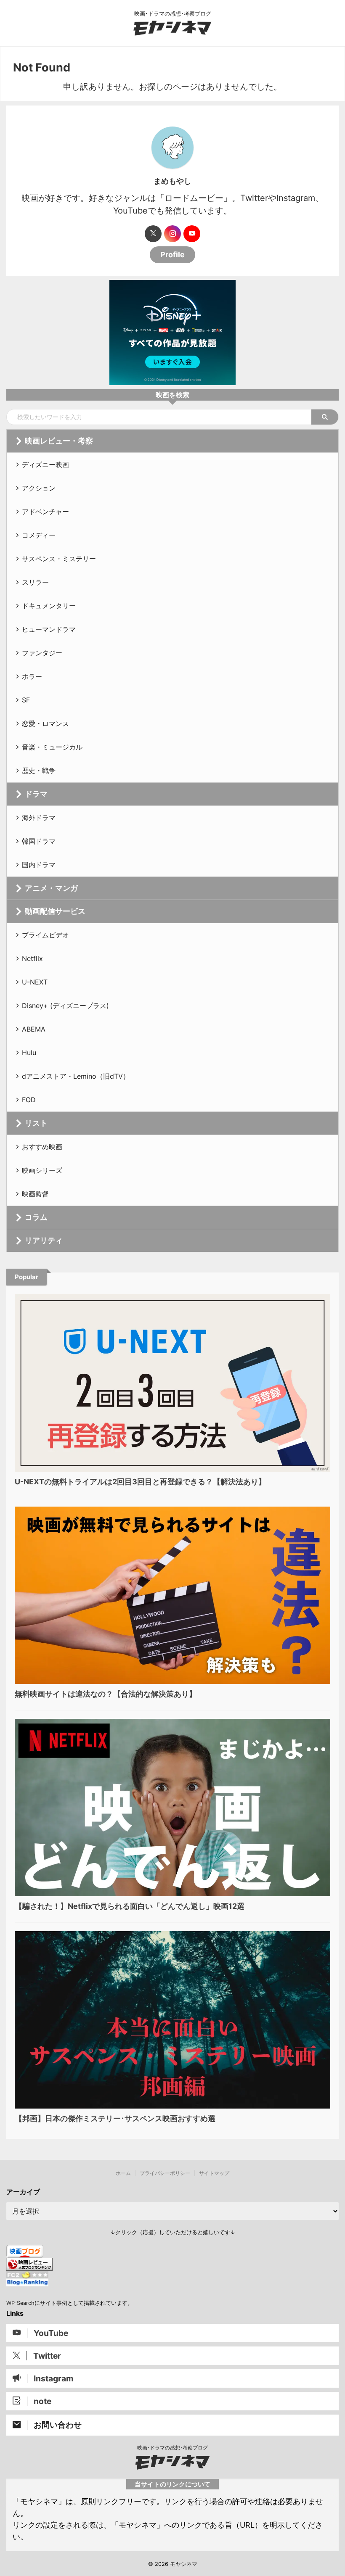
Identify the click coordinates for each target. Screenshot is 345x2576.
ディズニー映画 (45, 465)
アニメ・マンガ (51, 888)
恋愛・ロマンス (45, 723)
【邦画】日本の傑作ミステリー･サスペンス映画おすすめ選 (115, 2118)
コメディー (39, 535)
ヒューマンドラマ (49, 629)
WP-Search (20, 2303)
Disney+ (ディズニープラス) (65, 1006)
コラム (36, 1217)
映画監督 (35, 1194)
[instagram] (172, 234)
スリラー (35, 582)
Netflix (32, 958)
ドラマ (36, 794)
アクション (39, 488)
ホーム (123, 2173)
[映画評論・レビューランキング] (29, 2267)
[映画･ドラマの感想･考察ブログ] (172, 30)
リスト (36, 1123)
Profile (172, 255)
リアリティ (44, 1240)
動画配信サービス (55, 911)
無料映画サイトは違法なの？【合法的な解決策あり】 (106, 1694)
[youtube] (192, 234)
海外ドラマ (39, 818)
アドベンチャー (45, 512)
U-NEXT (35, 982)
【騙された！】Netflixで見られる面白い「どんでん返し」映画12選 (130, 1906)
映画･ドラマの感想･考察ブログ (172, 2448)
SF (26, 700)
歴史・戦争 (39, 771)
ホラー (32, 676)
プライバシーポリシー (165, 2173)
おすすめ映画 (42, 1147)
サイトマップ (214, 2173)
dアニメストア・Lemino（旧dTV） (76, 1076)
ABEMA (34, 1029)
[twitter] (153, 234)
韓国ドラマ (39, 841)
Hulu (29, 1053)
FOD (29, 1100)
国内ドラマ (39, 865)
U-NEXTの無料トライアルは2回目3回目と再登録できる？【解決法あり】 (140, 1482)
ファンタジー (42, 653)
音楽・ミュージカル (52, 747)
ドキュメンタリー (49, 606)
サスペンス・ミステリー (59, 559)
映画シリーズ (42, 1170)
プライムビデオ (45, 935)
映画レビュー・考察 (59, 441)
